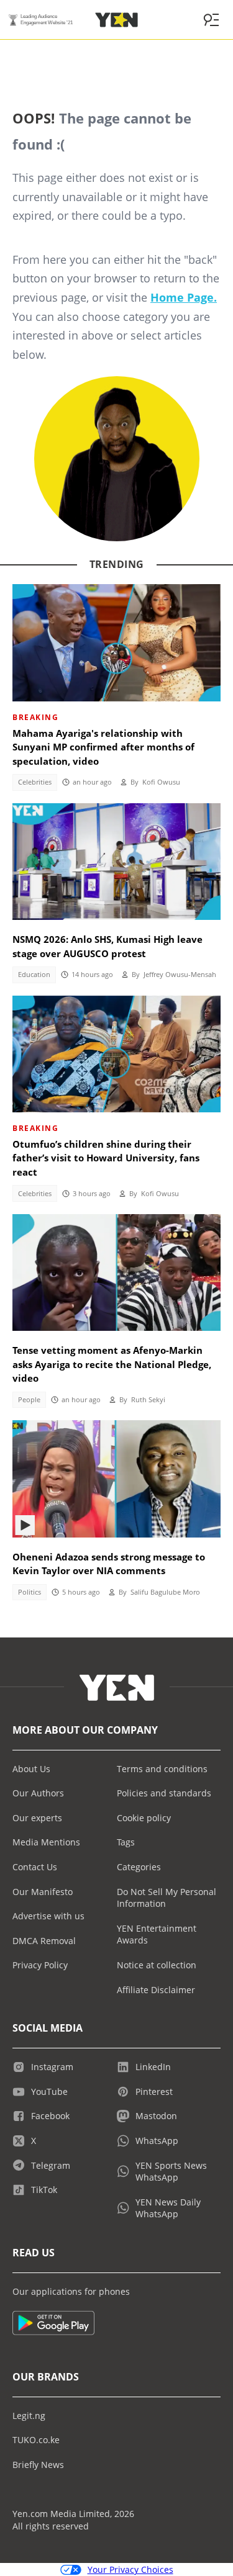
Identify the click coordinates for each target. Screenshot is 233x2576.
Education (34, 975)
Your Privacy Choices (130, 2569)
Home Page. (184, 297)
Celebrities (35, 782)
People (29, 1400)
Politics (30, 1592)
